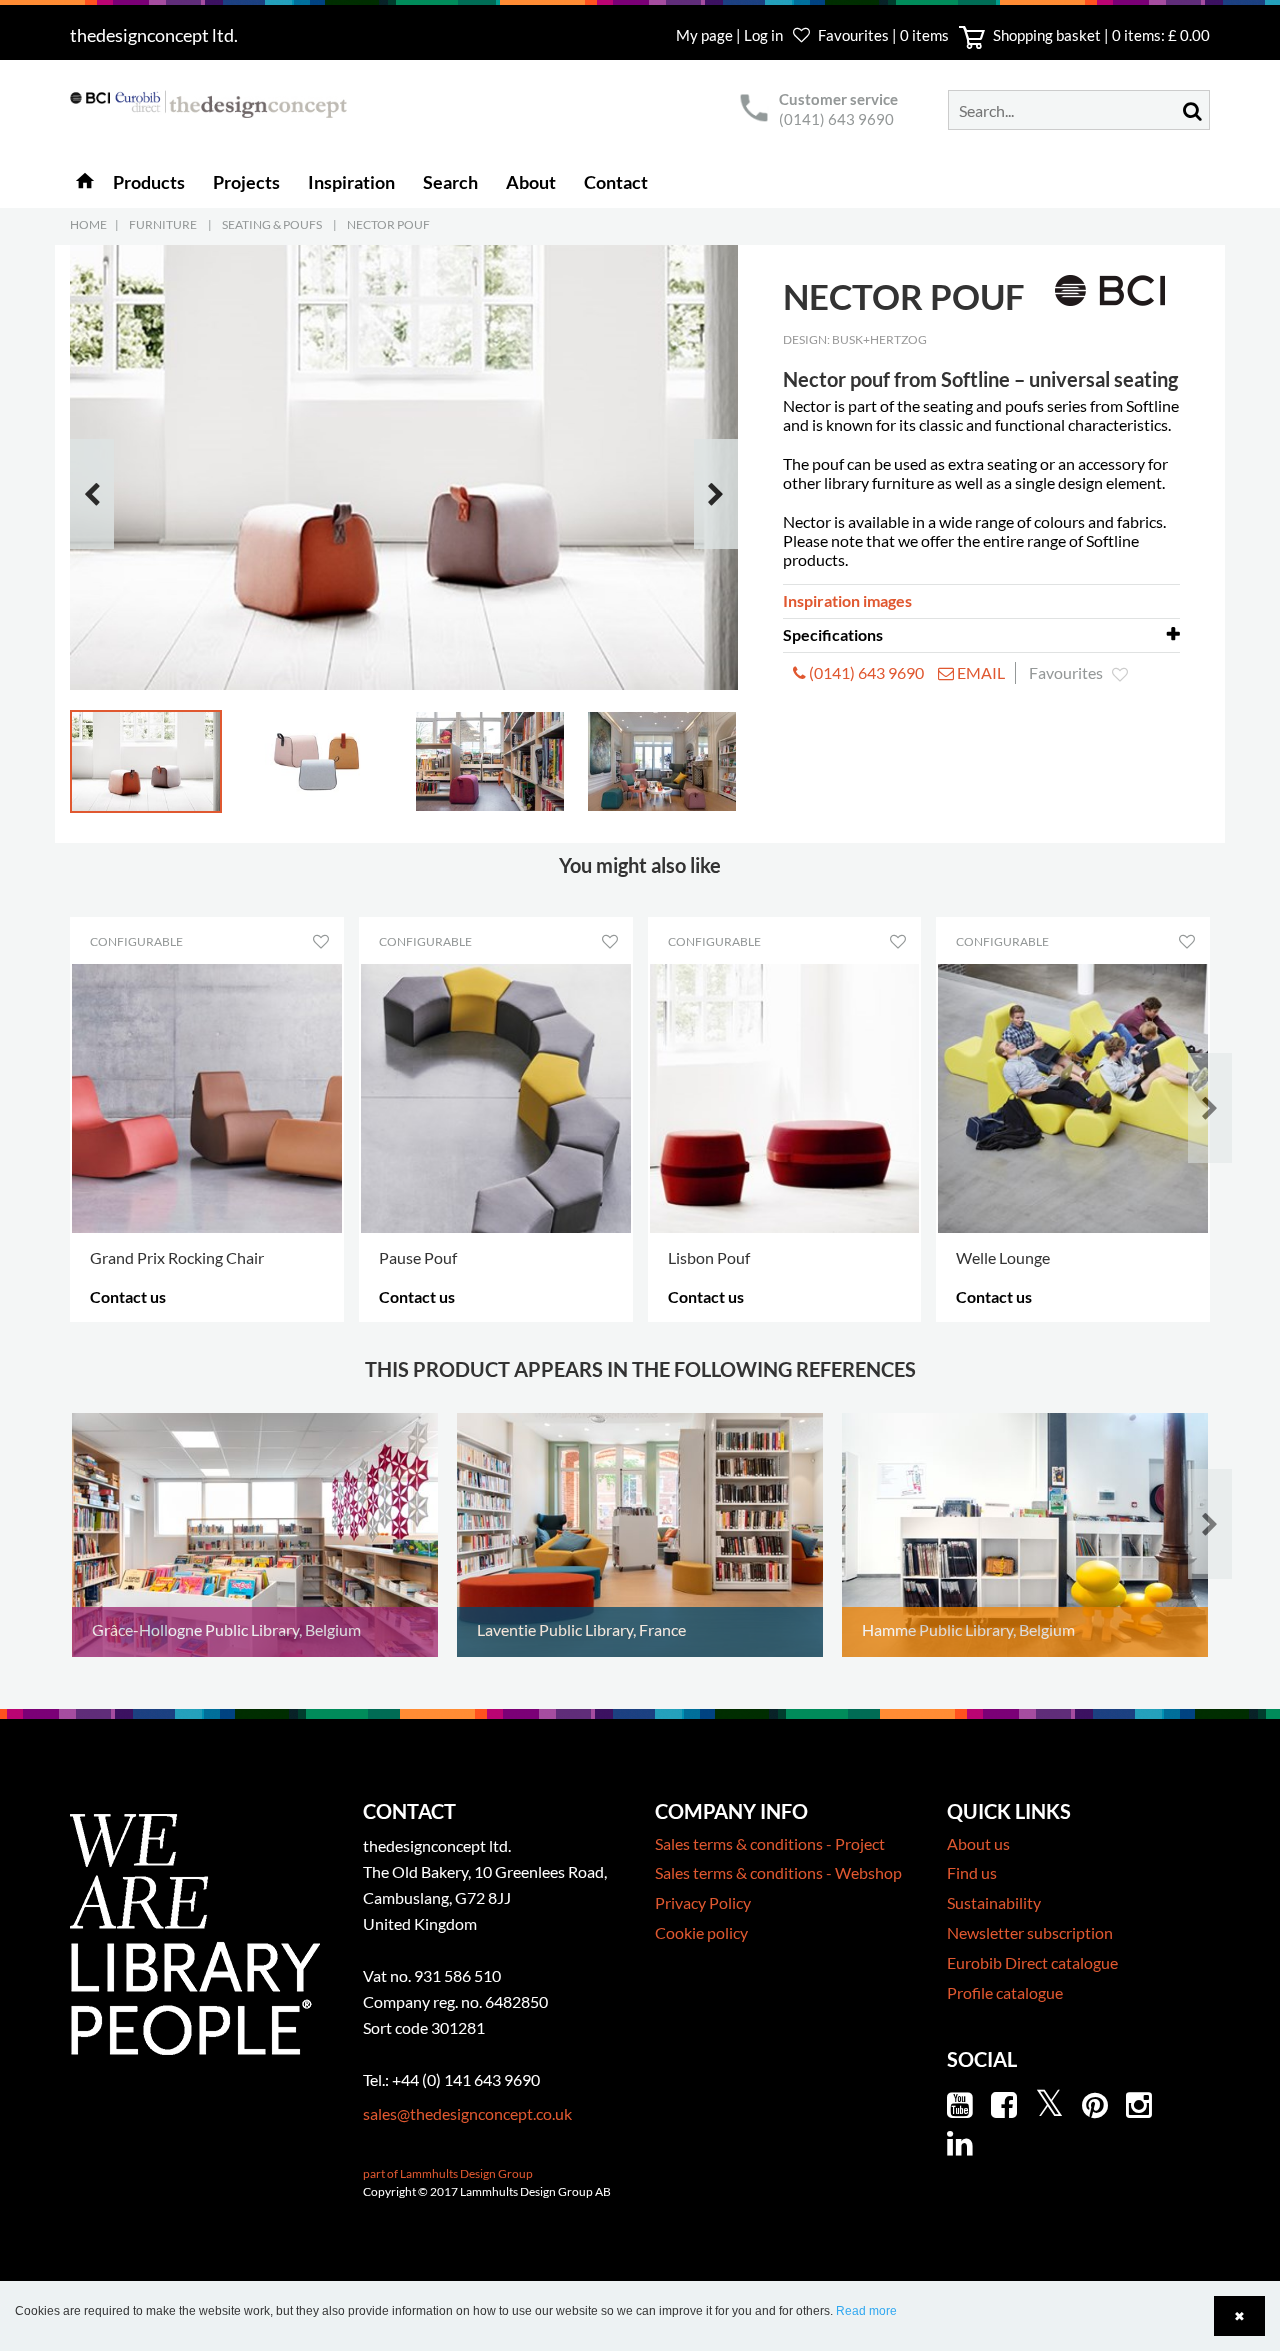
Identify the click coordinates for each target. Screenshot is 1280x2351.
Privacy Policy (703, 1902)
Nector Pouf (388, 224)
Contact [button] (616, 182)
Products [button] (149, 182)
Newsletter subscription (1030, 1932)
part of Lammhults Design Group (448, 2173)
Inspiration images (847, 600)
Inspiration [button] (351, 182)
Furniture (163, 224)
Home (88, 224)
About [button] (531, 182)
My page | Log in (731, 35)
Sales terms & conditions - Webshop (778, 1872)
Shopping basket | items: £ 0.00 (1100, 35)
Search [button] (450, 182)
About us (978, 1843)
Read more (866, 2311)
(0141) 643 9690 (836, 119)
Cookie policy (701, 1932)
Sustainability (994, 1902)
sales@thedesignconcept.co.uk (467, 2113)
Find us (972, 1872)
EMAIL (979, 672)
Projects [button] (246, 182)
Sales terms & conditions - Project (770, 1843)
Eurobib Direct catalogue (1032, 1962)
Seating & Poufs (272, 224)
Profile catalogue (1005, 1992)
